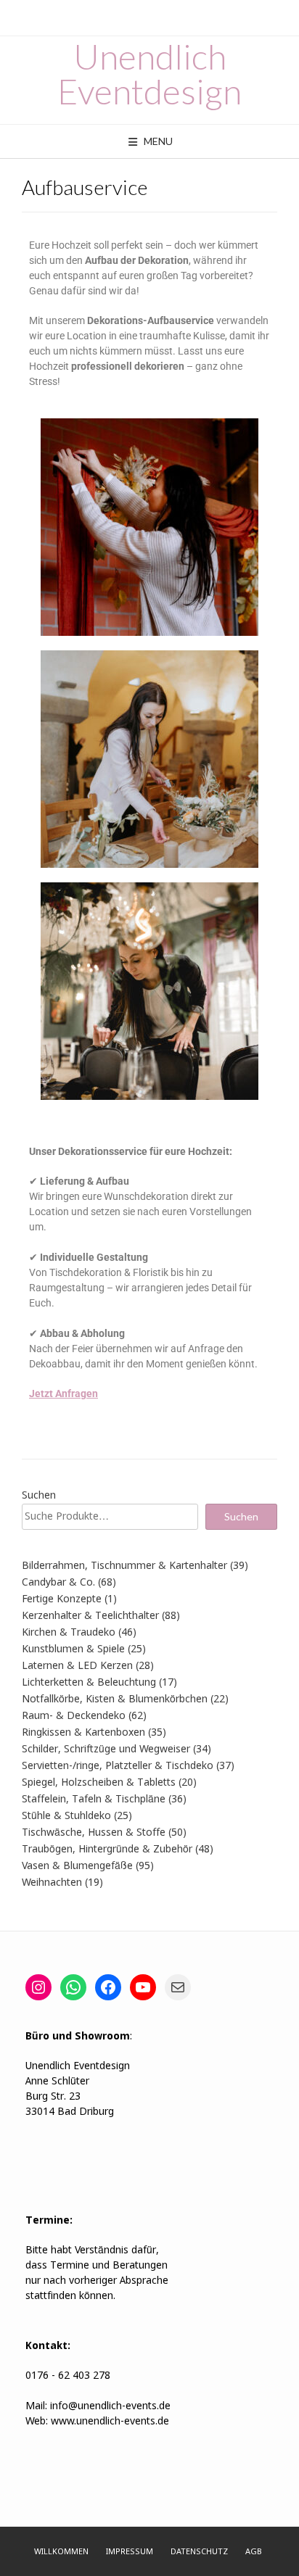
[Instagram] (38, 1987)
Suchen (39, 1496)
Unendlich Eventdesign (149, 74)
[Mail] (178, 1987)
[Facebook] (108, 1987)
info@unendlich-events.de (110, 2406)
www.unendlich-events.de (108, 2422)
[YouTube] (143, 1987)
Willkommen (61, 2552)
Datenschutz (199, 2552)
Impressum (130, 2552)
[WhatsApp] (73, 1987)
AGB (254, 2552)
